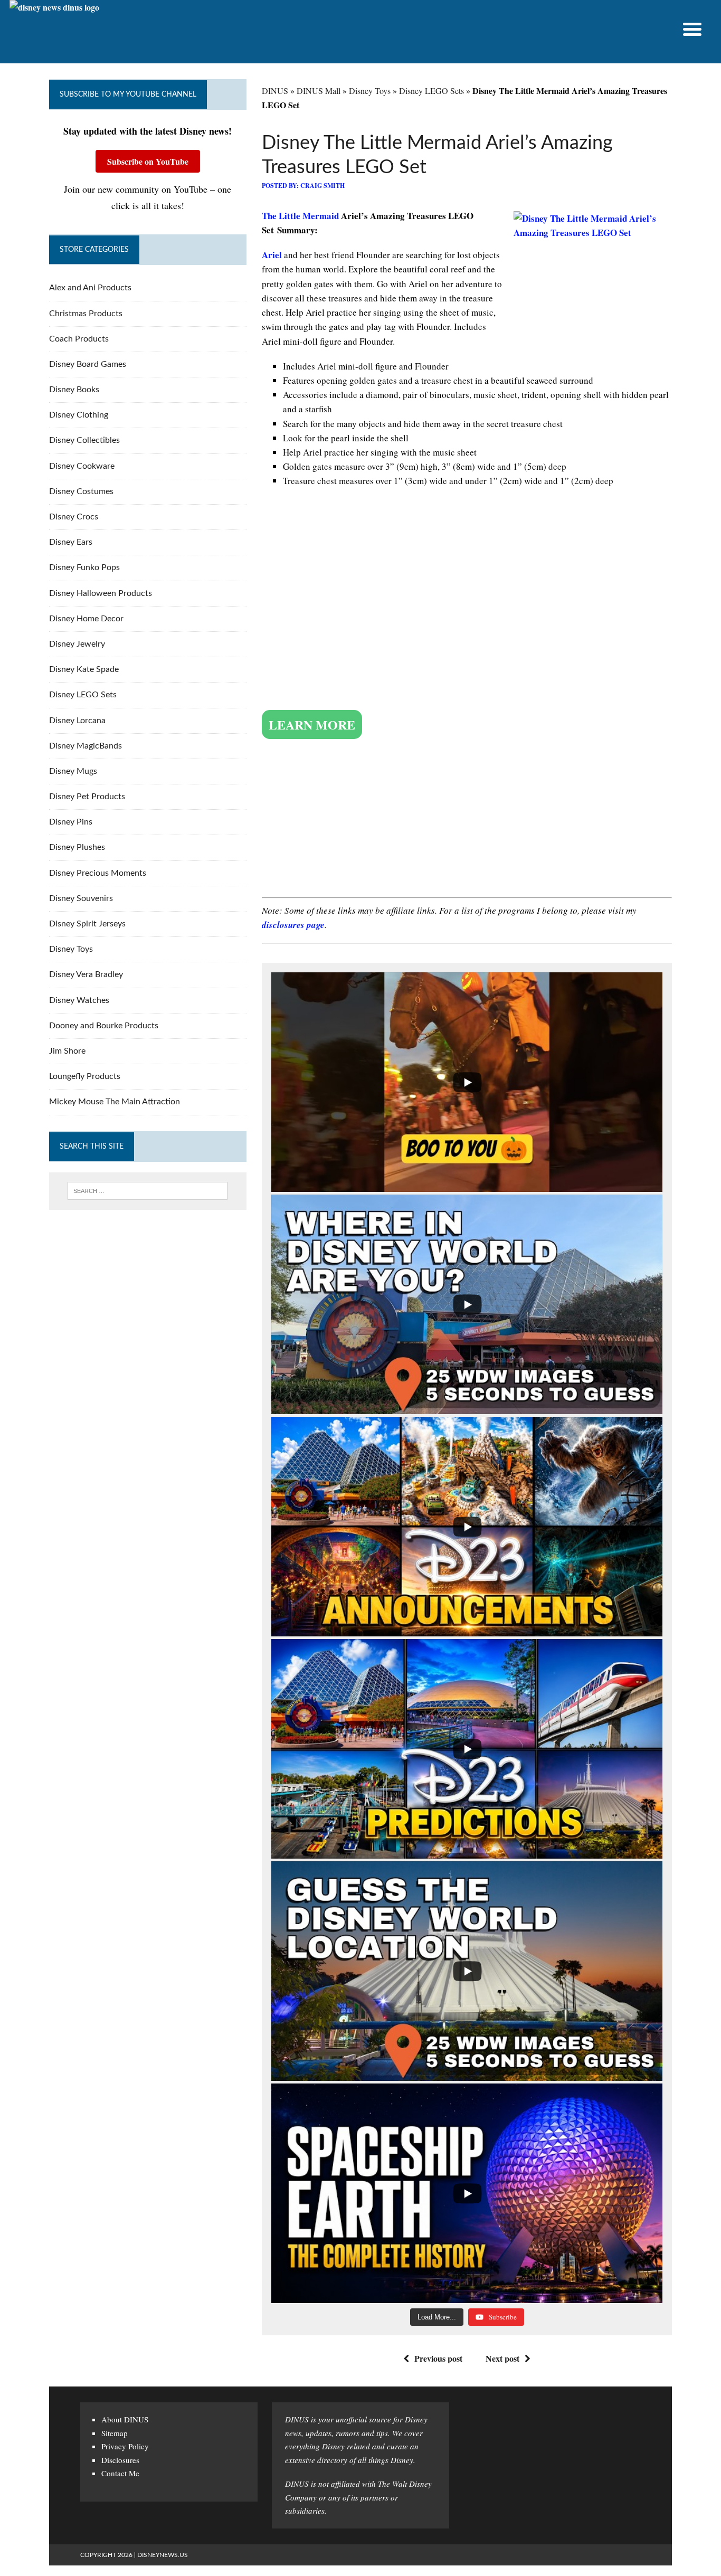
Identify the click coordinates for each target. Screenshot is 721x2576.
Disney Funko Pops (84, 567)
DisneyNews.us (163, 2555)
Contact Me (120, 2473)
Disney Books (74, 390)
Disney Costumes (81, 491)
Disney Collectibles (84, 440)
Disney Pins (71, 822)
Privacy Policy (125, 2446)
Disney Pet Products (87, 797)
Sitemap (115, 2433)
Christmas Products (86, 314)
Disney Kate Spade (84, 669)
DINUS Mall (319, 91)
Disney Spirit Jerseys (87, 924)
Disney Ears (71, 542)
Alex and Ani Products (90, 288)
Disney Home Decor (86, 619)
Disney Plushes (77, 847)
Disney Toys (370, 91)
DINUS (275, 91)
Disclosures (120, 2460)
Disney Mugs (73, 771)
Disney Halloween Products (101, 593)
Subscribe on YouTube (148, 161)
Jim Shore (67, 1051)
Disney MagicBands (86, 746)
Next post (502, 2358)
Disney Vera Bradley (86, 974)
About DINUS (125, 2419)
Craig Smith (322, 186)
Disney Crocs (74, 517)
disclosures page (293, 925)
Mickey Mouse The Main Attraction (115, 1102)
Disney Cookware (82, 466)
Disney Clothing (79, 415)
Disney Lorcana (77, 721)
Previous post (438, 2358)
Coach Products (79, 339)
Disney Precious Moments (98, 873)
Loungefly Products (85, 1076)
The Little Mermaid (300, 216)
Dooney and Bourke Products (104, 1026)
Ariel (273, 255)
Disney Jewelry (77, 644)
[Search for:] (148, 1191)
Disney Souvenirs (81, 898)
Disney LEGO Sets (431, 91)
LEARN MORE (312, 724)
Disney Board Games (88, 364)
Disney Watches (79, 1000)
